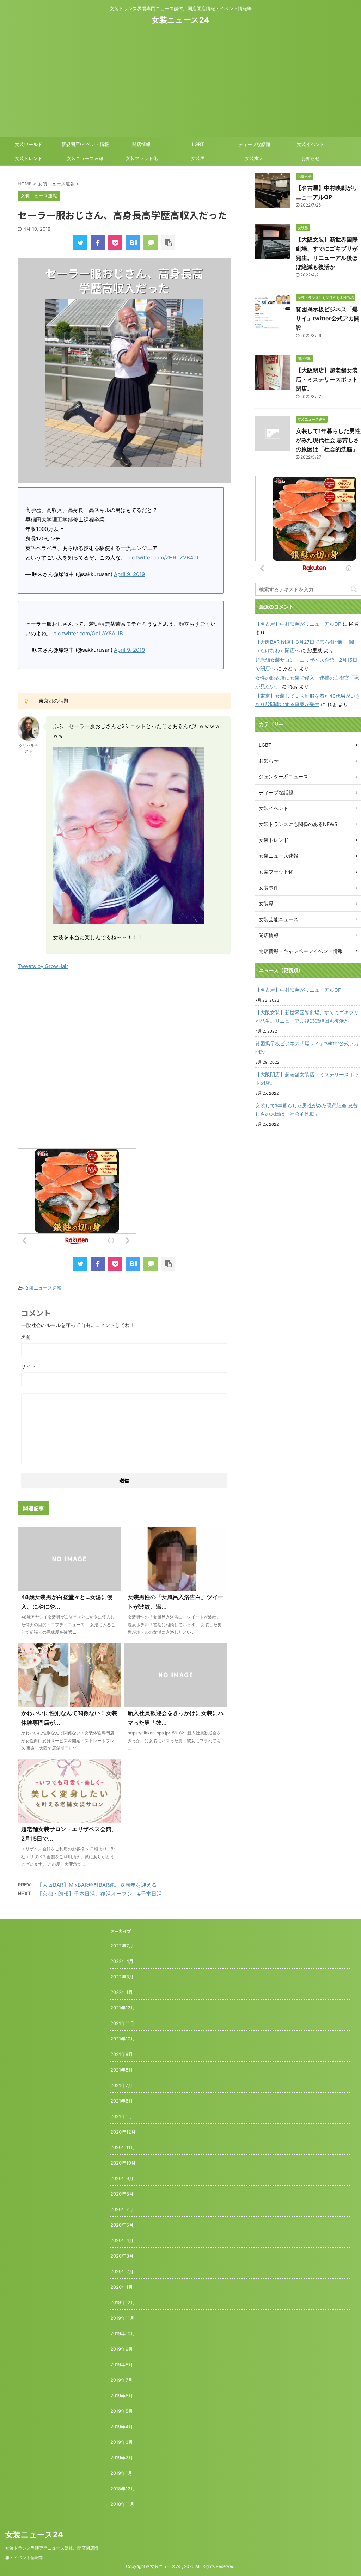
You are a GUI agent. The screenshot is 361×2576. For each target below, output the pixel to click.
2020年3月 (122, 2256)
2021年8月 (122, 2070)
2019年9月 (122, 2349)
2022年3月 (122, 1977)
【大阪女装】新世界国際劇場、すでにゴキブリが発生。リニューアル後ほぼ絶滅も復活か (307, 1017)
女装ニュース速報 (85, 158)
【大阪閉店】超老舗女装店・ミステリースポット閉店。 (327, 379)
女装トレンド (29, 158)
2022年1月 (122, 1992)
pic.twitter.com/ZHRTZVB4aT (163, 558)
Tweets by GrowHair (43, 966)
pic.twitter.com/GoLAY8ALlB (88, 633)
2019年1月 (121, 2473)
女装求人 (254, 158)
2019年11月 (122, 2318)
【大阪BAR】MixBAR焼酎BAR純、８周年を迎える (97, 1885)
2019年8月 (122, 2364)
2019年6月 (122, 2396)
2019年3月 (122, 2442)
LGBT (198, 144)
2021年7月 (121, 2085)
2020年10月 (123, 2163)
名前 (26, 1337)
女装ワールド (29, 144)
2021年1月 (121, 2116)
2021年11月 (122, 2023)
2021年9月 (122, 2054)
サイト (29, 1366)
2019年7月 (121, 2380)
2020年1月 (122, 2287)
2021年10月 (123, 2039)
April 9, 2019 (129, 574)
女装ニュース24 (180, 20)
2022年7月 (122, 1946)
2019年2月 (122, 2458)
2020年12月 (123, 2132)
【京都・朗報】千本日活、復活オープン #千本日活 (99, 1894)
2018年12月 (123, 2489)
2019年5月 (122, 2411)
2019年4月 (122, 2427)
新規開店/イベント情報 (85, 144)
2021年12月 (123, 2008)
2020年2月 (122, 2271)
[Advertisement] (180, 79)
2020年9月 (122, 2178)
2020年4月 (122, 2240)
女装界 (198, 158)
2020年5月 (122, 2225)
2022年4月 (122, 1961)
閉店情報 (141, 144)
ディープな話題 (254, 144)
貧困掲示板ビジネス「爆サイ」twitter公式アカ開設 (328, 318)
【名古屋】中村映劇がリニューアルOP (298, 624)
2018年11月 (122, 2504)
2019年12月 (123, 2302)
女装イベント (311, 144)
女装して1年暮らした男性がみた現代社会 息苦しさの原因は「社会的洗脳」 (328, 440)
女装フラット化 (142, 158)
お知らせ (311, 158)
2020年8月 (122, 2194)
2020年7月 (122, 2209)
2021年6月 (122, 2101)
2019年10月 (123, 2333)
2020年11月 (123, 2147)
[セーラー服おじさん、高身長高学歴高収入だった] (133, 243)
